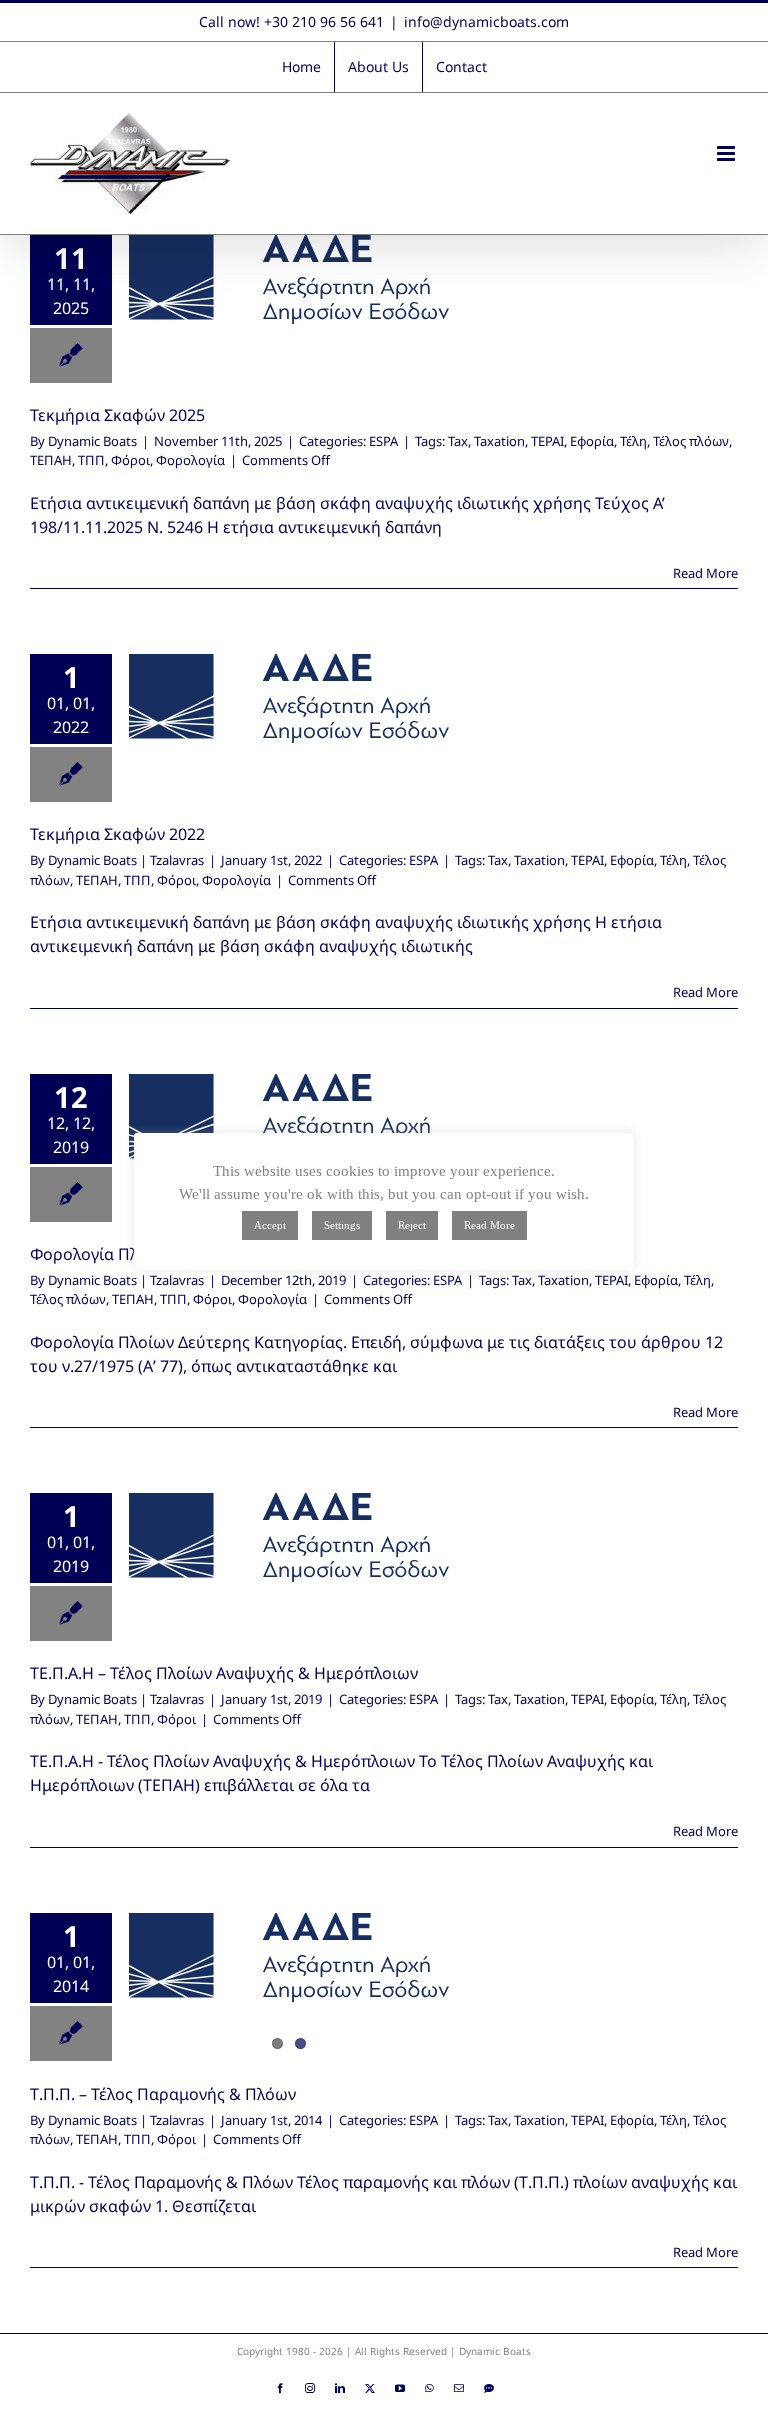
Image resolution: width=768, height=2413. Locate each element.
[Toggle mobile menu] (727, 153)
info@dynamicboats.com (486, 21)
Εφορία (592, 441)
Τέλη (633, 441)
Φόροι (130, 460)
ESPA (383, 441)
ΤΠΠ (91, 460)
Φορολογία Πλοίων (102, 1254)
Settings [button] (342, 1225)
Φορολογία (190, 460)
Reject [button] (412, 1225)
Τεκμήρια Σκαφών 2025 (117, 415)
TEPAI (547, 441)
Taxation (499, 441)
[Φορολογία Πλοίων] (289, 1118)
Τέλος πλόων (691, 441)
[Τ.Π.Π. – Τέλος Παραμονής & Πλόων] (289, 1957)
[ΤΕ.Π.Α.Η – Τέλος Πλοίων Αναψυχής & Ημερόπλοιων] (289, 1537)
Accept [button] (270, 1225)
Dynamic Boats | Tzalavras (126, 860)
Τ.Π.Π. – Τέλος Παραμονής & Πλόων (163, 2094)
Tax (458, 441)
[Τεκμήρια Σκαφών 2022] (289, 698)
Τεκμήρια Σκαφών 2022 (117, 834)
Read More (705, 573)
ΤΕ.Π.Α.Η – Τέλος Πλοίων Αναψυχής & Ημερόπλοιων (224, 1673)
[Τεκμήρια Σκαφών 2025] (289, 279)
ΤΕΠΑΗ (51, 460)
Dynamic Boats (92, 441)
